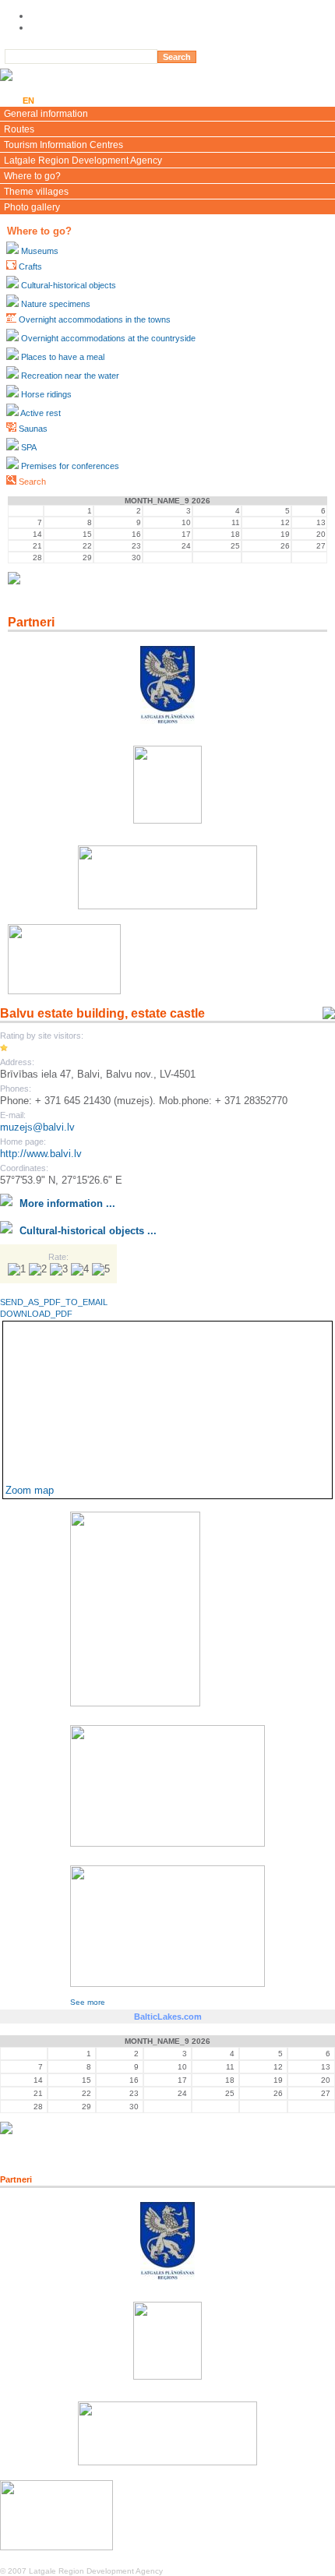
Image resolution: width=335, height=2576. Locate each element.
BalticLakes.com (168, 2017)
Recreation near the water (70, 376)
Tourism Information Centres (63, 145)
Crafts (30, 266)
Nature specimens (56, 304)
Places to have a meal (63, 357)
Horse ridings (46, 394)
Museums (40, 251)
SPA (29, 447)
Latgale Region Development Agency (83, 161)
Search (32, 482)
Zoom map (30, 1490)
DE (91, 101)
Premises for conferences (70, 466)
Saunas (33, 429)
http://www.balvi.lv (41, 1154)
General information (46, 114)
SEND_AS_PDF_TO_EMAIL (54, 1302)
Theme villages (36, 192)
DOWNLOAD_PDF (36, 1314)
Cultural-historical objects (69, 285)
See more (88, 2002)
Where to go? (32, 176)
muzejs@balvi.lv (37, 1127)
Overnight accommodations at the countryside (108, 338)
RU (69, 101)
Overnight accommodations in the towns (95, 319)
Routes (19, 129)
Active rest (41, 413)
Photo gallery (32, 207)
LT (49, 101)
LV (8, 101)
